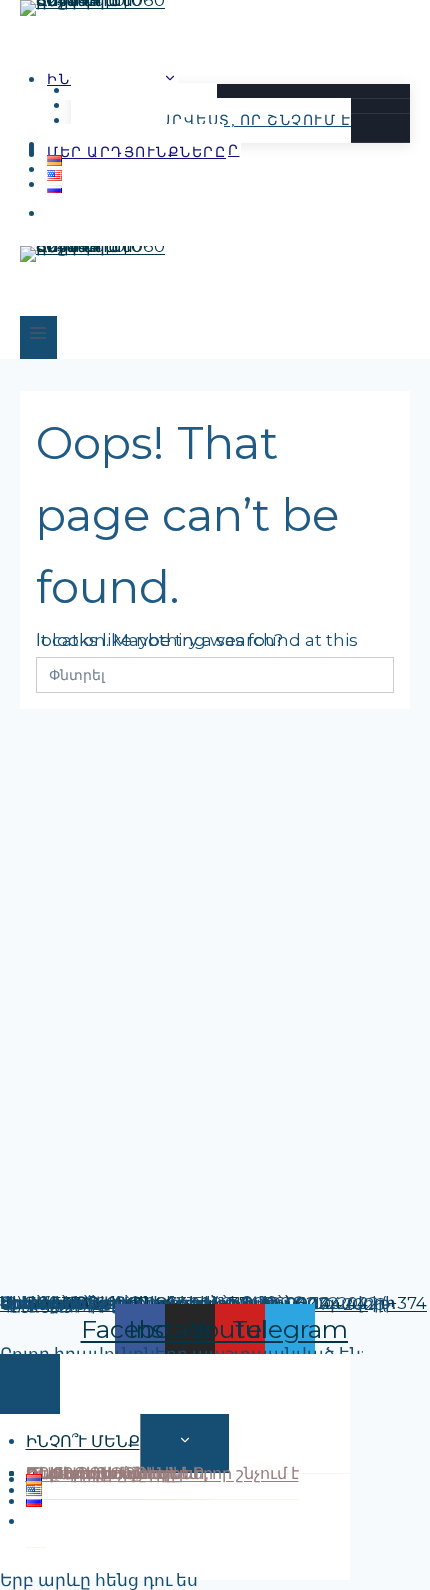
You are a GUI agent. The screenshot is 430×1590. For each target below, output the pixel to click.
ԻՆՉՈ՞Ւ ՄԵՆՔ (83, 1441)
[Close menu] (30, 1384)
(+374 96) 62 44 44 (290, 1303)
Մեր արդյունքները (136, 152)
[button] (57, 213)
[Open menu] (38, 337)
